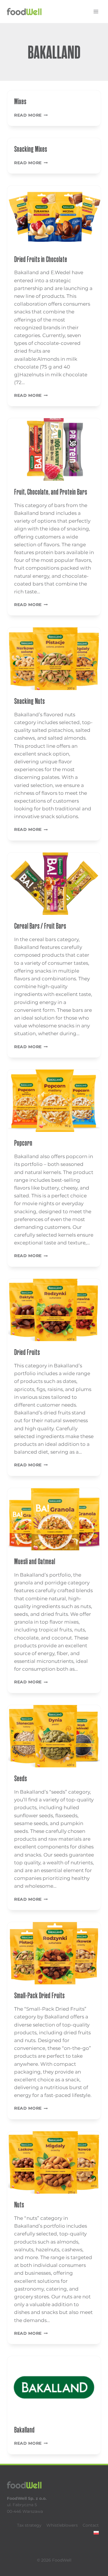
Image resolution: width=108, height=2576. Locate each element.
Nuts (19, 2205)
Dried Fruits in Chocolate (41, 259)
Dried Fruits (27, 1352)
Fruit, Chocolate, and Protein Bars (51, 492)
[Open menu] (96, 11)
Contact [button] (91, 2525)
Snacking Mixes (31, 149)
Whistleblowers (62, 2525)
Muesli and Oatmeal (35, 1561)
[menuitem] (96, 2533)
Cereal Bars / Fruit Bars (40, 926)
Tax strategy (29, 2525)
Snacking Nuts (29, 701)
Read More (31, 115)
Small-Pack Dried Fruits (39, 1995)
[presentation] (54, 217)
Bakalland (24, 2430)
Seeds (20, 1778)
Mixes (20, 101)
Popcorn (23, 1143)
